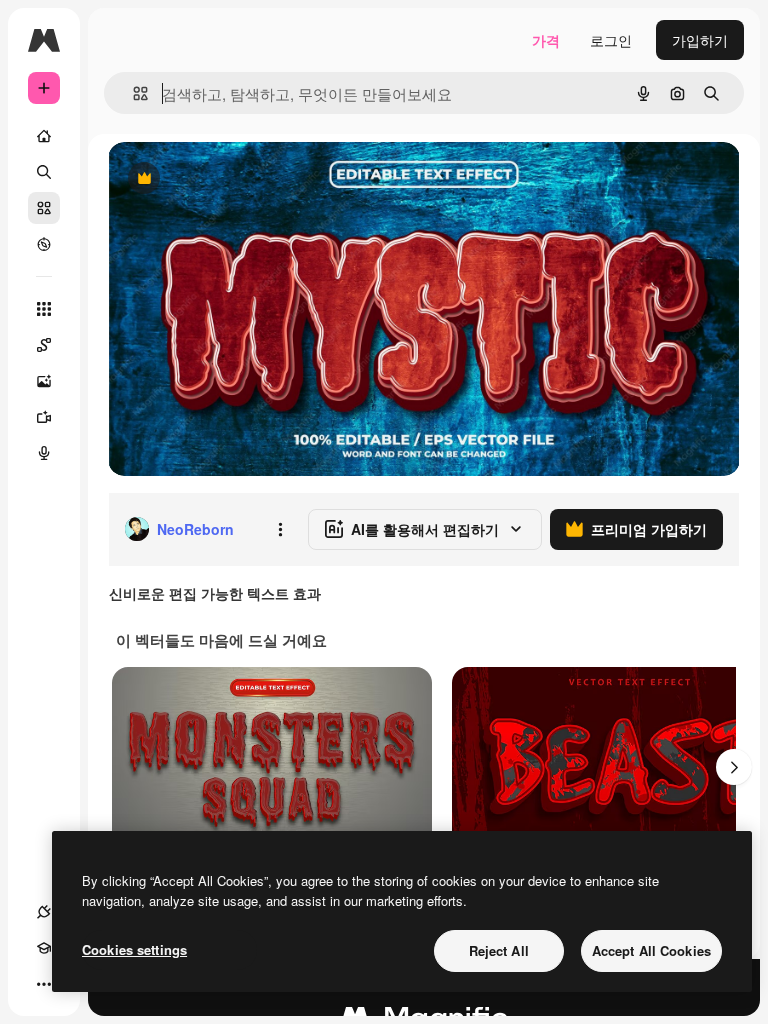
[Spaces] (44, 345)
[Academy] (44, 948)
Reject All (499, 950)
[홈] (44, 136)
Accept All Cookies (651, 950)
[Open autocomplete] (132, 93)
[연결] (44, 912)
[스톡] (44, 208)
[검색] (44, 172)
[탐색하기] (44, 244)
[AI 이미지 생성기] (44, 381)
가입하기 (700, 40)
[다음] (734, 767)
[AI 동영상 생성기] (44, 417)
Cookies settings (134, 949)
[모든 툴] (44, 309)
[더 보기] (44, 984)
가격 (546, 40)
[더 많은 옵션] (280, 529)
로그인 (611, 40)
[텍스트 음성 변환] (44, 453)
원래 (223, 179)
